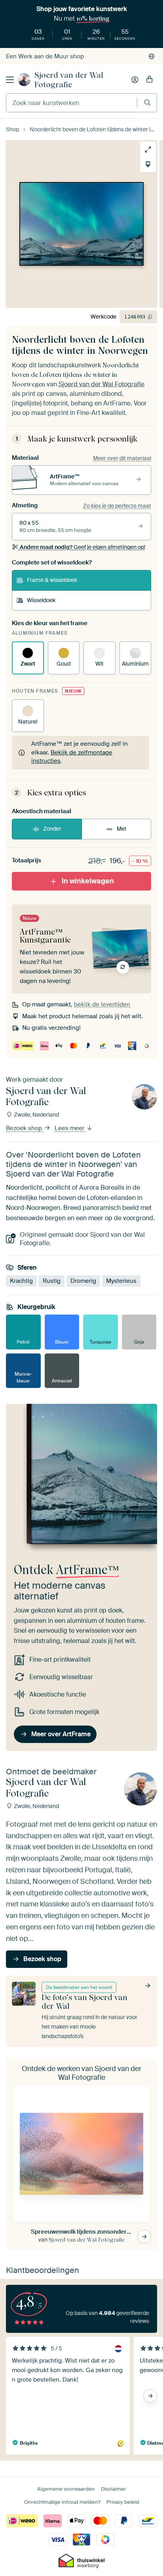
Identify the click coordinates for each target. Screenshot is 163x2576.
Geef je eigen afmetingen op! (82, 547)
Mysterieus (121, 1281)
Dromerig (83, 1281)
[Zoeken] (147, 103)
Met (122, 829)
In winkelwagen (88, 881)
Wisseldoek (41, 600)
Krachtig (21, 1281)
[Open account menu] (135, 80)
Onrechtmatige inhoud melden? (62, 2502)
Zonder (52, 829)
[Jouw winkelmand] (150, 80)
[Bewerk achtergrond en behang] (148, 164)
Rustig (52, 1281)
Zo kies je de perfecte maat (117, 506)
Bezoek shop (25, 1128)
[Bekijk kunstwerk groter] (148, 150)
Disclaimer (114, 2489)
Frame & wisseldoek (52, 580)
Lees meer (70, 1128)
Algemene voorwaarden (66, 2489)
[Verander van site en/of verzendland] (152, 56)
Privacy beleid (123, 2502)
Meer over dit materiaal (122, 458)
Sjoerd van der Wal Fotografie (69, 80)
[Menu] (10, 80)
